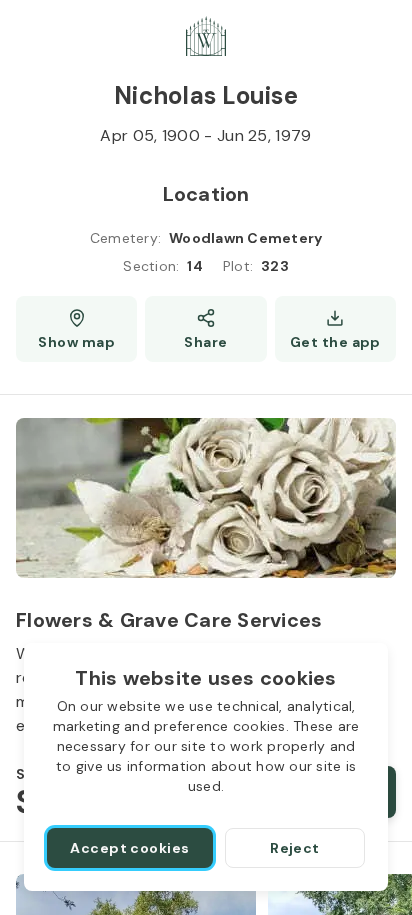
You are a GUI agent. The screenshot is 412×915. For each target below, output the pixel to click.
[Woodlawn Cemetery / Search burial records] (206, 36)
